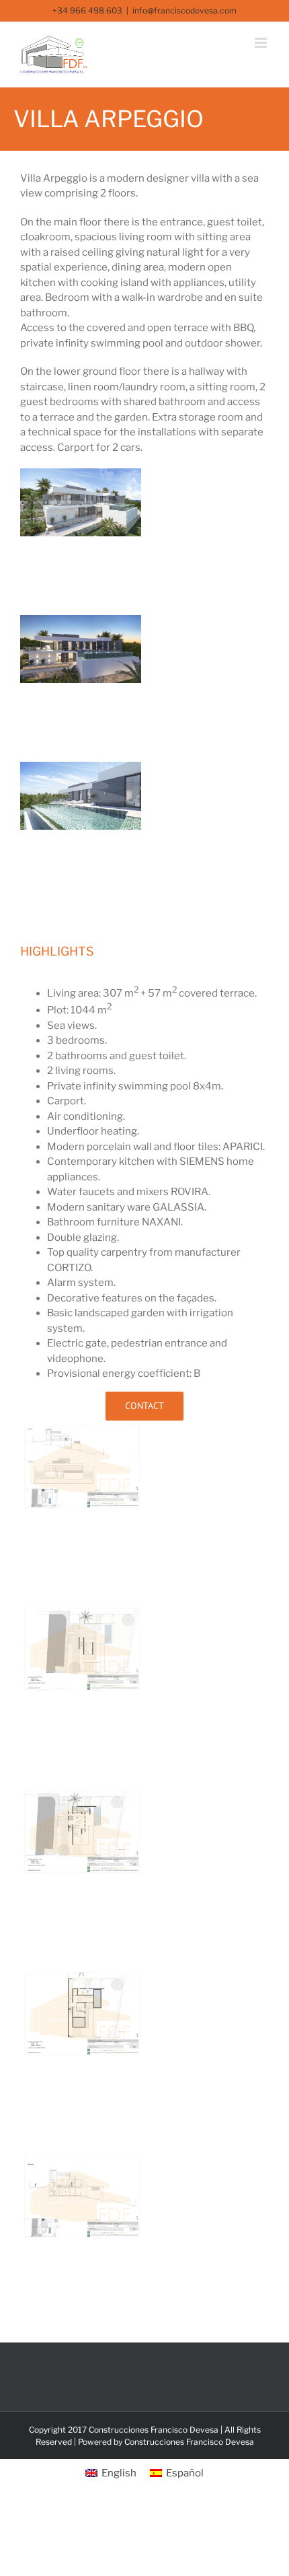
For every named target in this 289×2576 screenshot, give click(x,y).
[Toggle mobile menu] (262, 43)
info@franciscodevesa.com (184, 10)
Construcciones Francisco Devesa (189, 2442)
